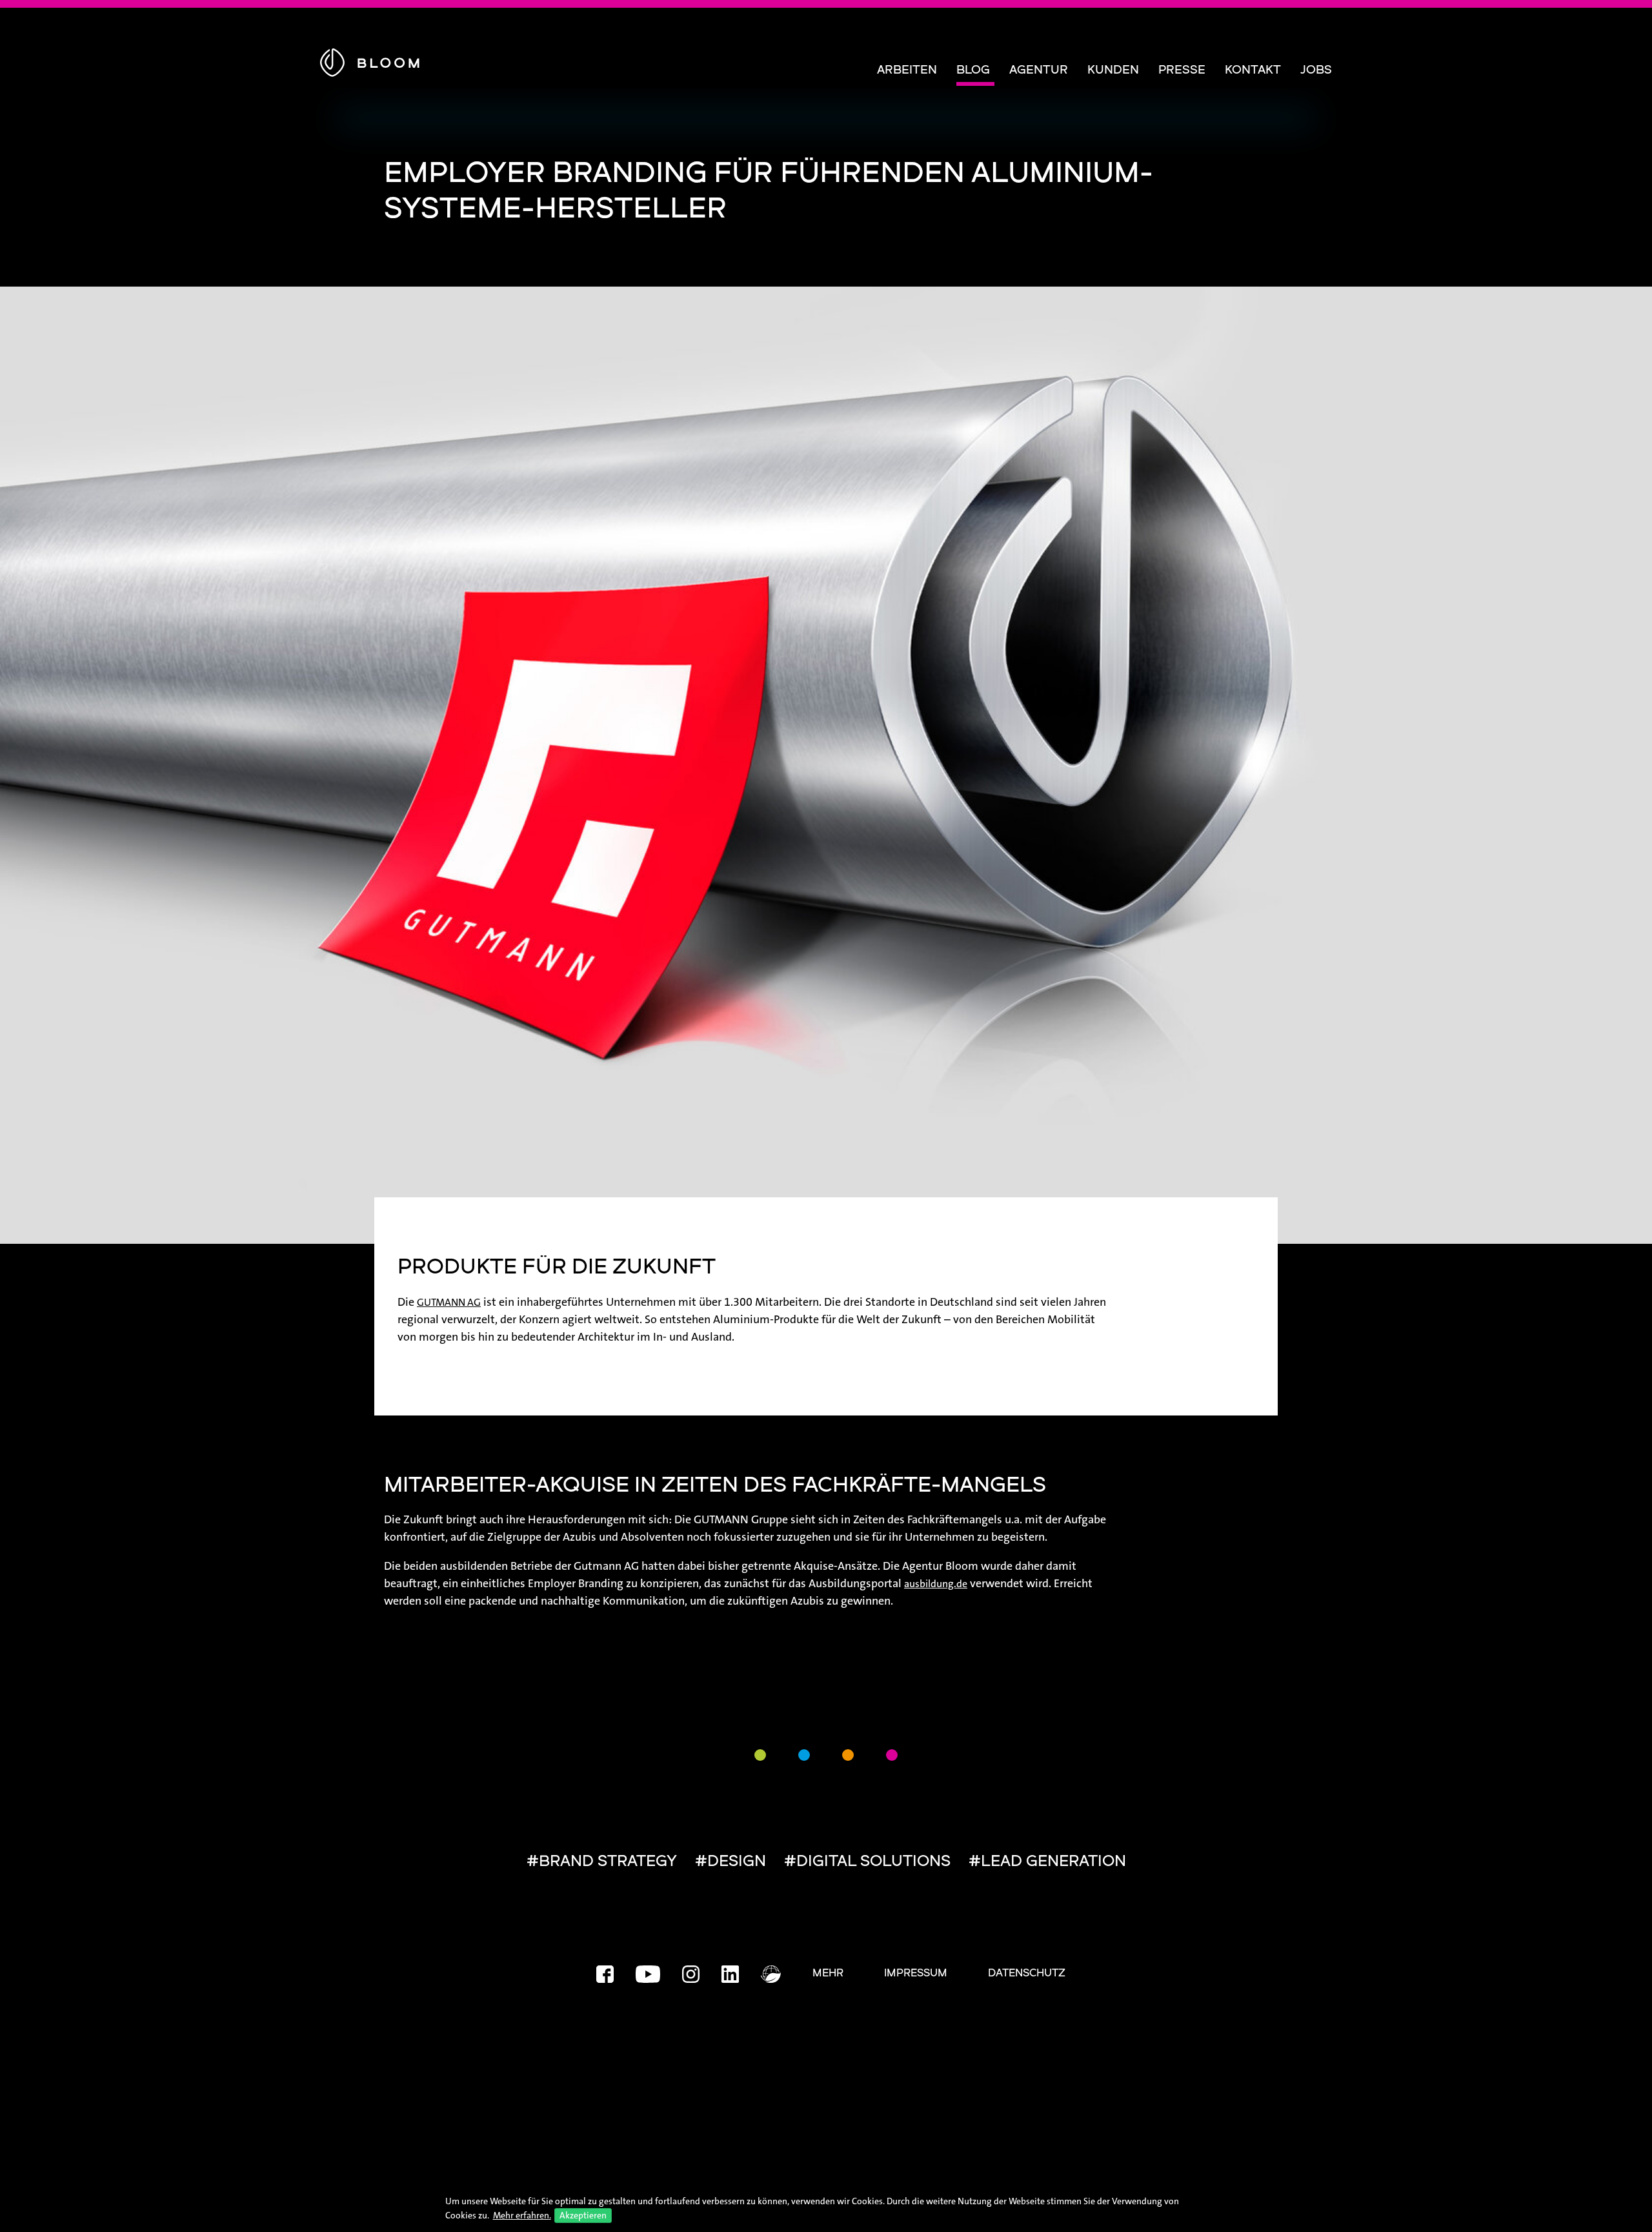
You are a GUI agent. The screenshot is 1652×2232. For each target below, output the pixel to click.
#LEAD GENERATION (1047, 1862)
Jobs (1316, 71)
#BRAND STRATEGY (602, 1862)
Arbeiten (907, 71)
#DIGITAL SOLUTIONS (867, 1862)
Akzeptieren (583, 2215)
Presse (1182, 71)
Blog (973, 71)
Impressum (916, 1974)
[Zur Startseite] (370, 60)
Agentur (1039, 71)
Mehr (828, 1974)
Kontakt (1253, 71)
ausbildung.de (936, 1584)
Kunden (1113, 71)
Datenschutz (1027, 1974)
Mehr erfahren (521, 2215)
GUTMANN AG (449, 1302)
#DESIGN (730, 1862)
